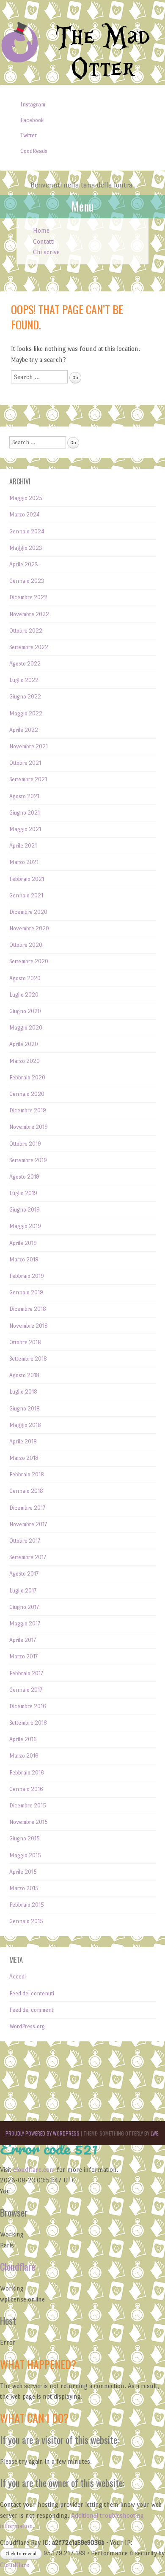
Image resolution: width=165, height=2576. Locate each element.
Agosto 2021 (24, 796)
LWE (154, 2133)
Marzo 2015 (24, 1888)
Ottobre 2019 (25, 1144)
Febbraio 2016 (27, 1773)
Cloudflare (18, 2266)
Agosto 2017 (24, 1574)
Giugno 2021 (25, 813)
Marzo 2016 (24, 1756)
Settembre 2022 (29, 647)
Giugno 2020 (25, 1011)
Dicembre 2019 (28, 1110)
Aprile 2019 (23, 1243)
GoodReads (34, 151)
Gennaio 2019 (26, 1292)
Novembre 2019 (29, 1127)
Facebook (32, 120)
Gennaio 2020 (27, 1094)
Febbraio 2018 (27, 1474)
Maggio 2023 (26, 548)
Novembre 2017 (28, 1524)
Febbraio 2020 (27, 1077)
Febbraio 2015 (27, 1905)
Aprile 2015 (23, 1872)
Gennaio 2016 (26, 1789)
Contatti (44, 241)
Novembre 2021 (29, 746)
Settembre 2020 (29, 961)
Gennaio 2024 (27, 531)
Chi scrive (46, 252)
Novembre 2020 (29, 928)
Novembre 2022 (29, 614)
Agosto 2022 (25, 664)
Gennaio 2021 (26, 895)
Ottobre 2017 (25, 1541)
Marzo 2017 (23, 1656)
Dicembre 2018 (28, 1309)
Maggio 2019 (25, 1226)
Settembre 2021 (28, 779)
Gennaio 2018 (26, 1491)
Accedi (18, 1977)
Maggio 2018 (25, 1425)
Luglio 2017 (23, 1591)
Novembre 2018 (29, 1326)
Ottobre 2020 (26, 945)
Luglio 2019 (23, 1193)
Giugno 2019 (25, 1210)
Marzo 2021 (24, 862)
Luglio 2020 (24, 995)
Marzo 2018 (24, 1458)
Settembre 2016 (28, 1723)
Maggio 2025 (26, 498)
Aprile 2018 (23, 1442)
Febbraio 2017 (26, 1673)
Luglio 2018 (23, 1392)
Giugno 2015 (25, 1838)
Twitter (29, 135)
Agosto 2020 (25, 978)
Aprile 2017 (23, 1640)
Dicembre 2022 (28, 597)
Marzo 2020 (25, 1061)
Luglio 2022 (24, 680)
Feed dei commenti (32, 2010)
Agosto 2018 (24, 1375)
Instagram (33, 105)
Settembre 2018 (28, 1359)
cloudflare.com (34, 2170)
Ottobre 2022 (26, 631)
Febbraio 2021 (27, 879)
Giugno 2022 (25, 697)
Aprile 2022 (24, 730)
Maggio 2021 (25, 829)
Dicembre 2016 (28, 1706)
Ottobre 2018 (25, 1342)
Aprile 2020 (24, 1044)
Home (41, 230)
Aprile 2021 (23, 846)
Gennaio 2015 (26, 1921)
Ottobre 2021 (25, 763)
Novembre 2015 (29, 1822)
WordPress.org (27, 2026)
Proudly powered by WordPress (43, 2133)
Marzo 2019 (24, 1259)
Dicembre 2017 (27, 1508)
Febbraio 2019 (27, 1276)
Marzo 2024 (25, 515)
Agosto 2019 (24, 1177)
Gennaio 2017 (26, 1690)
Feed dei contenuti (32, 1993)
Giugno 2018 (25, 1409)
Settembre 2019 (28, 1160)
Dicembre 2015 (28, 1806)
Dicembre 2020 (28, 912)
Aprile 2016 (23, 1739)
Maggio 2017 (25, 1624)
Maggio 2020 (26, 1028)
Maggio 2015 (25, 1855)
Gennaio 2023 (27, 581)
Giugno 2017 (24, 1607)
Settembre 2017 (28, 1557)
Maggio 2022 (26, 713)
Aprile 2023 (24, 564)
